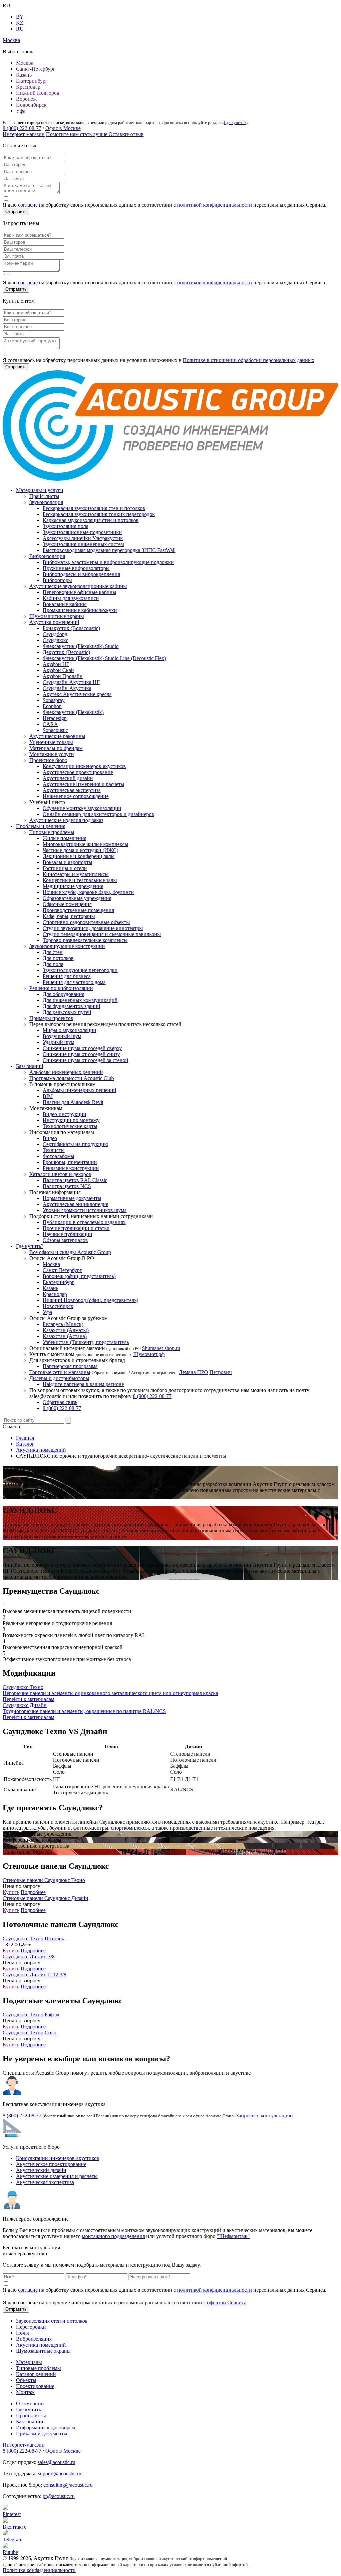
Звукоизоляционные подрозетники (82, 532)
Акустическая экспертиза (72, 790)
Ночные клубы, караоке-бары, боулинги (88, 892)
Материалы (29, 2362)
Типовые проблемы (52, 832)
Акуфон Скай (58, 670)
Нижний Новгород (38, 93)
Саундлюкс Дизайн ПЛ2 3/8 (34, 1974)
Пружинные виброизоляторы (76, 568)
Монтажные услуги (52, 754)
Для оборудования (63, 994)
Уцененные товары (51, 742)
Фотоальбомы (58, 1156)
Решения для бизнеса (67, 976)
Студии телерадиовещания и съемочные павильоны (102, 934)
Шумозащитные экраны (57, 616)
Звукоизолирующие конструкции (67, 946)
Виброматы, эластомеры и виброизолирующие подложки (108, 562)
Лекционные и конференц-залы (79, 856)
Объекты (26, 2380)
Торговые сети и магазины (60, 1372)
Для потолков (58, 958)
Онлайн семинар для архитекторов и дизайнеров (98, 814)
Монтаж (25, 2392)
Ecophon (52, 706)
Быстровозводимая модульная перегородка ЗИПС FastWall (109, 550)
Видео (50, 1138)
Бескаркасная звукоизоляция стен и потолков (94, 508)
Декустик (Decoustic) (66, 652)
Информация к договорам (45, 2427)
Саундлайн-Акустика (67, 688)
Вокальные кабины (65, 604)
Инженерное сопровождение (76, 796)
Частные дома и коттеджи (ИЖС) (80, 850)
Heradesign (55, 718)
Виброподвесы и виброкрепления (81, 574)
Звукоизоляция (46, 502)
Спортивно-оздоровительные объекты (86, 922)
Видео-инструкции (64, 1114)
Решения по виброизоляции (61, 988)
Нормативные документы (72, 1198)
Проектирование (35, 2386)
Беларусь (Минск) (63, 1324)
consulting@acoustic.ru (68, 2485)
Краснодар (28, 87)
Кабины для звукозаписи (71, 598)
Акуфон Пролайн (63, 676)
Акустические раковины (57, 736)
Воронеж (26, 99)
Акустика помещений (54, 622)
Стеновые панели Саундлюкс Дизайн (45, 1898)
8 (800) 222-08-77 (22, 128)
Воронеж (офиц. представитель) (79, 1276)
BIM (48, 1096)
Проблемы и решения (41, 826)
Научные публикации (67, 1234)
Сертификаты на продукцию (75, 1144)
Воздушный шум (62, 1036)
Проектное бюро (48, 760)
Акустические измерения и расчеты (83, 784)
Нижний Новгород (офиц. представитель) (90, 1300)
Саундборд (55, 634)
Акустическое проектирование (78, 772)
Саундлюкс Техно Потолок (33, 1938)
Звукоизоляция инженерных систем (83, 544)
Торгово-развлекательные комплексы (85, 940)
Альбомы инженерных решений (66, 1072)
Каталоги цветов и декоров (60, 1174)
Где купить (28, 2409)
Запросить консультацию (264, 2115)
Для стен (53, 952)
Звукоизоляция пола (65, 526)
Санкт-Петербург (36, 69)
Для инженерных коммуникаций (80, 1000)
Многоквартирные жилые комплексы (85, 844)
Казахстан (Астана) (65, 1336)
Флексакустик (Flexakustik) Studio (81, 646)
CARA (50, 724)
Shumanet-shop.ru (161, 1348)
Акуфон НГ (56, 664)
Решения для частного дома (74, 982)
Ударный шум (58, 1042)
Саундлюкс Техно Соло (29, 2032)
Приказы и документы (42, 2433)
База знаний (30, 1066)
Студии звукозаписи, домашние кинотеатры (93, 928)
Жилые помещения (64, 838)
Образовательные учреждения (77, 898)
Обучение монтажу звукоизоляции (82, 808)
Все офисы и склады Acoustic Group (70, 1252)
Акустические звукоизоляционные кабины (78, 586)
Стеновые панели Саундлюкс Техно (44, 1880)
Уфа (21, 111)
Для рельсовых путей (67, 1012)
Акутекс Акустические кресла (77, 694)
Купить (11, 1892)
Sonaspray (54, 700)
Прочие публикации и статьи (76, 1228)
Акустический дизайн (68, 778)
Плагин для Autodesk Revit (73, 1102)
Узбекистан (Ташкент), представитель (86, 1342)
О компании (30, 2403)
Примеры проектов (51, 1018)
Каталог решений (36, 2374)
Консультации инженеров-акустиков (84, 766)
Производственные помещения (78, 910)
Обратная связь (60, 1402)
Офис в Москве (63, 128)
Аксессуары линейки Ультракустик (83, 538)
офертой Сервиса (227, 2302)
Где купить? (235, 122)
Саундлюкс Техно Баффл (31, 2014)
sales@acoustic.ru (56, 2462)
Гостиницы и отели (65, 868)
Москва (25, 63)
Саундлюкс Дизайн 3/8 (29, 1956)
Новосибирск (31, 105)
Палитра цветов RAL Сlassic (75, 1180)
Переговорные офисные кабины (79, 592)
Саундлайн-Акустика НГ (71, 682)
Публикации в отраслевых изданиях (84, 1222)
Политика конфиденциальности (39, 2570)
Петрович (221, 1372)
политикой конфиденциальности (215, 205)
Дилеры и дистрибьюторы (59, 1378)
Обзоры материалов (65, 1240)
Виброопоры (57, 580)
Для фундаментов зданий (71, 1006)
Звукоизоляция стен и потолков (52, 2321)
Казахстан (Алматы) (66, 1330)
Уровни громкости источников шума (85, 1210)
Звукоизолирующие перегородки (80, 970)
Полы (22, 2333)
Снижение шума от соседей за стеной (85, 1060)
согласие (28, 205)
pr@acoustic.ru (59, 2496)
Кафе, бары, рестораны (69, 916)
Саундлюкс (55, 640)
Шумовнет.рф (149, 1354)
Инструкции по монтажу (71, 1120)
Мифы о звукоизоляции (69, 1030)
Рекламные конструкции (71, 1168)
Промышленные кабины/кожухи (80, 610)
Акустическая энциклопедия (75, 1204)
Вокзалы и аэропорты (67, 862)
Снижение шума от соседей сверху (82, 1048)
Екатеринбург (32, 81)
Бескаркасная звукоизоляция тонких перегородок (99, 514)
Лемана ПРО (193, 1372)
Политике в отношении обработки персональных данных (249, 360)
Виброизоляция (47, 556)
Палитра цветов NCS (67, 1186)
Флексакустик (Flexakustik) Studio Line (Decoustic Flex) (104, 658)
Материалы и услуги (40, 490)
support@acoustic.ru (60, 2473)
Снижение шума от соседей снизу (81, 1054)
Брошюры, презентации (70, 1162)
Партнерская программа (70, 1366)
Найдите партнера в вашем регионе (83, 1384)
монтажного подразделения (113, 2236)
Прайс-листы (44, 496)
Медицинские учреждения (73, 886)
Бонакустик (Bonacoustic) (71, 628)
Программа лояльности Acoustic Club (72, 1078)
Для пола (53, 964)
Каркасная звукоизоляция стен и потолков (91, 520)
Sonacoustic (55, 730)
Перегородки (31, 2327)
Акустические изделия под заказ (66, 820)
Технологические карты (70, 1126)
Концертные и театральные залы (80, 880)
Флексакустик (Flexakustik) (73, 712)
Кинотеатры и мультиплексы (76, 874)
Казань (24, 75)
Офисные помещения (67, 904)
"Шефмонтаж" (233, 2236)
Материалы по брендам (56, 748)
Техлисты (54, 1150)
